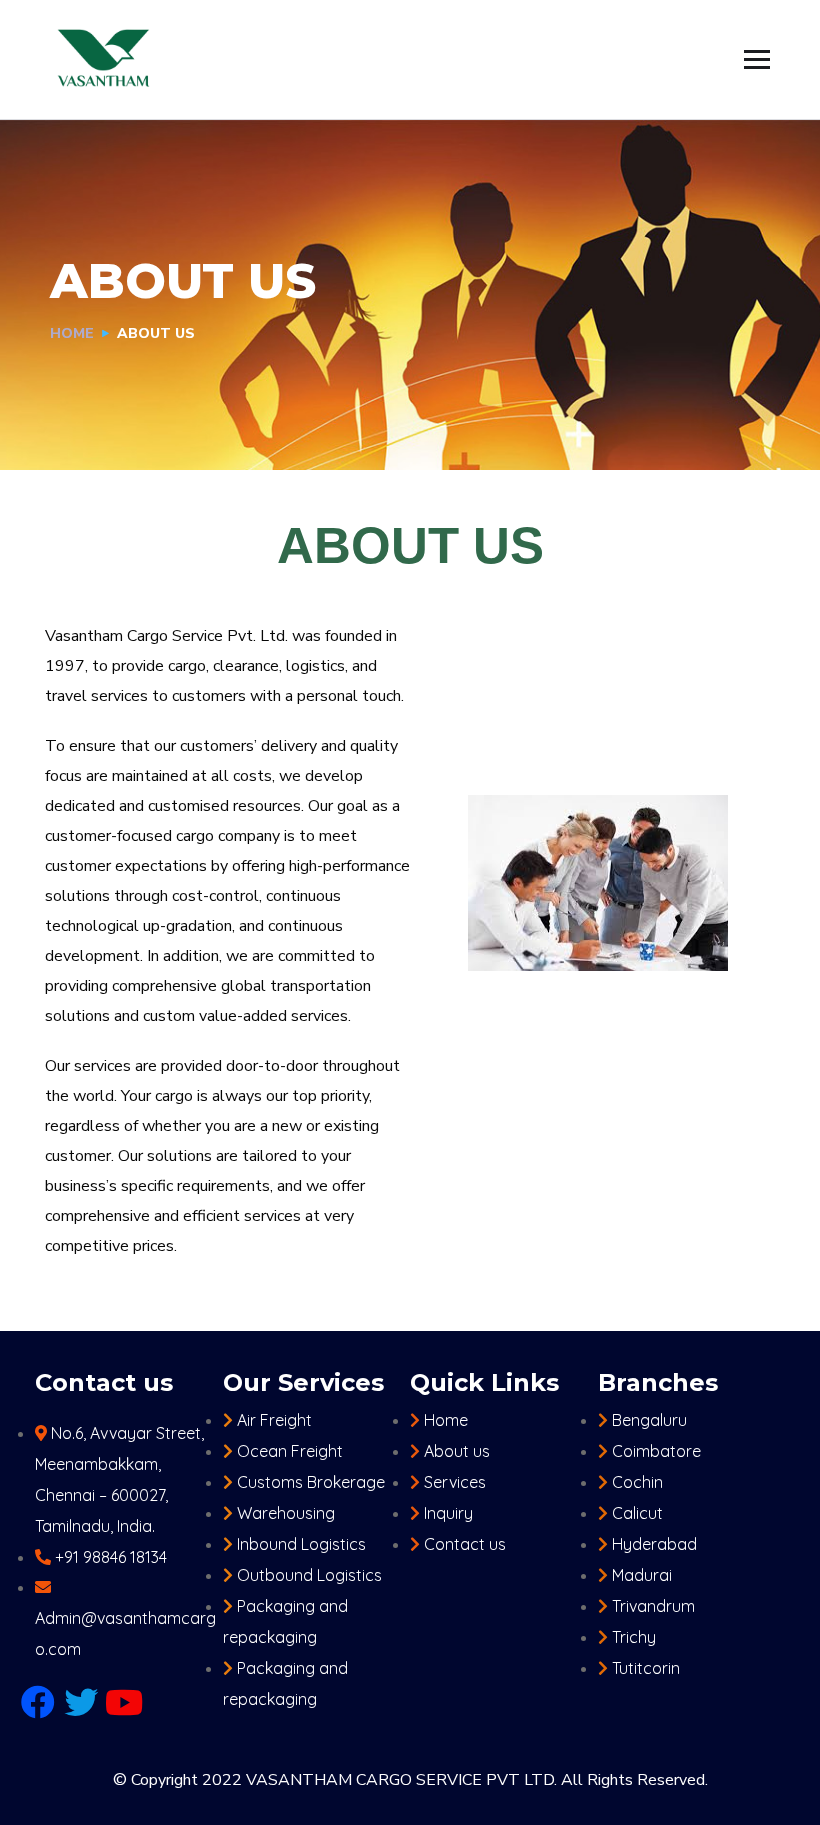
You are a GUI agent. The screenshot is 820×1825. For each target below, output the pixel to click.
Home (72, 333)
